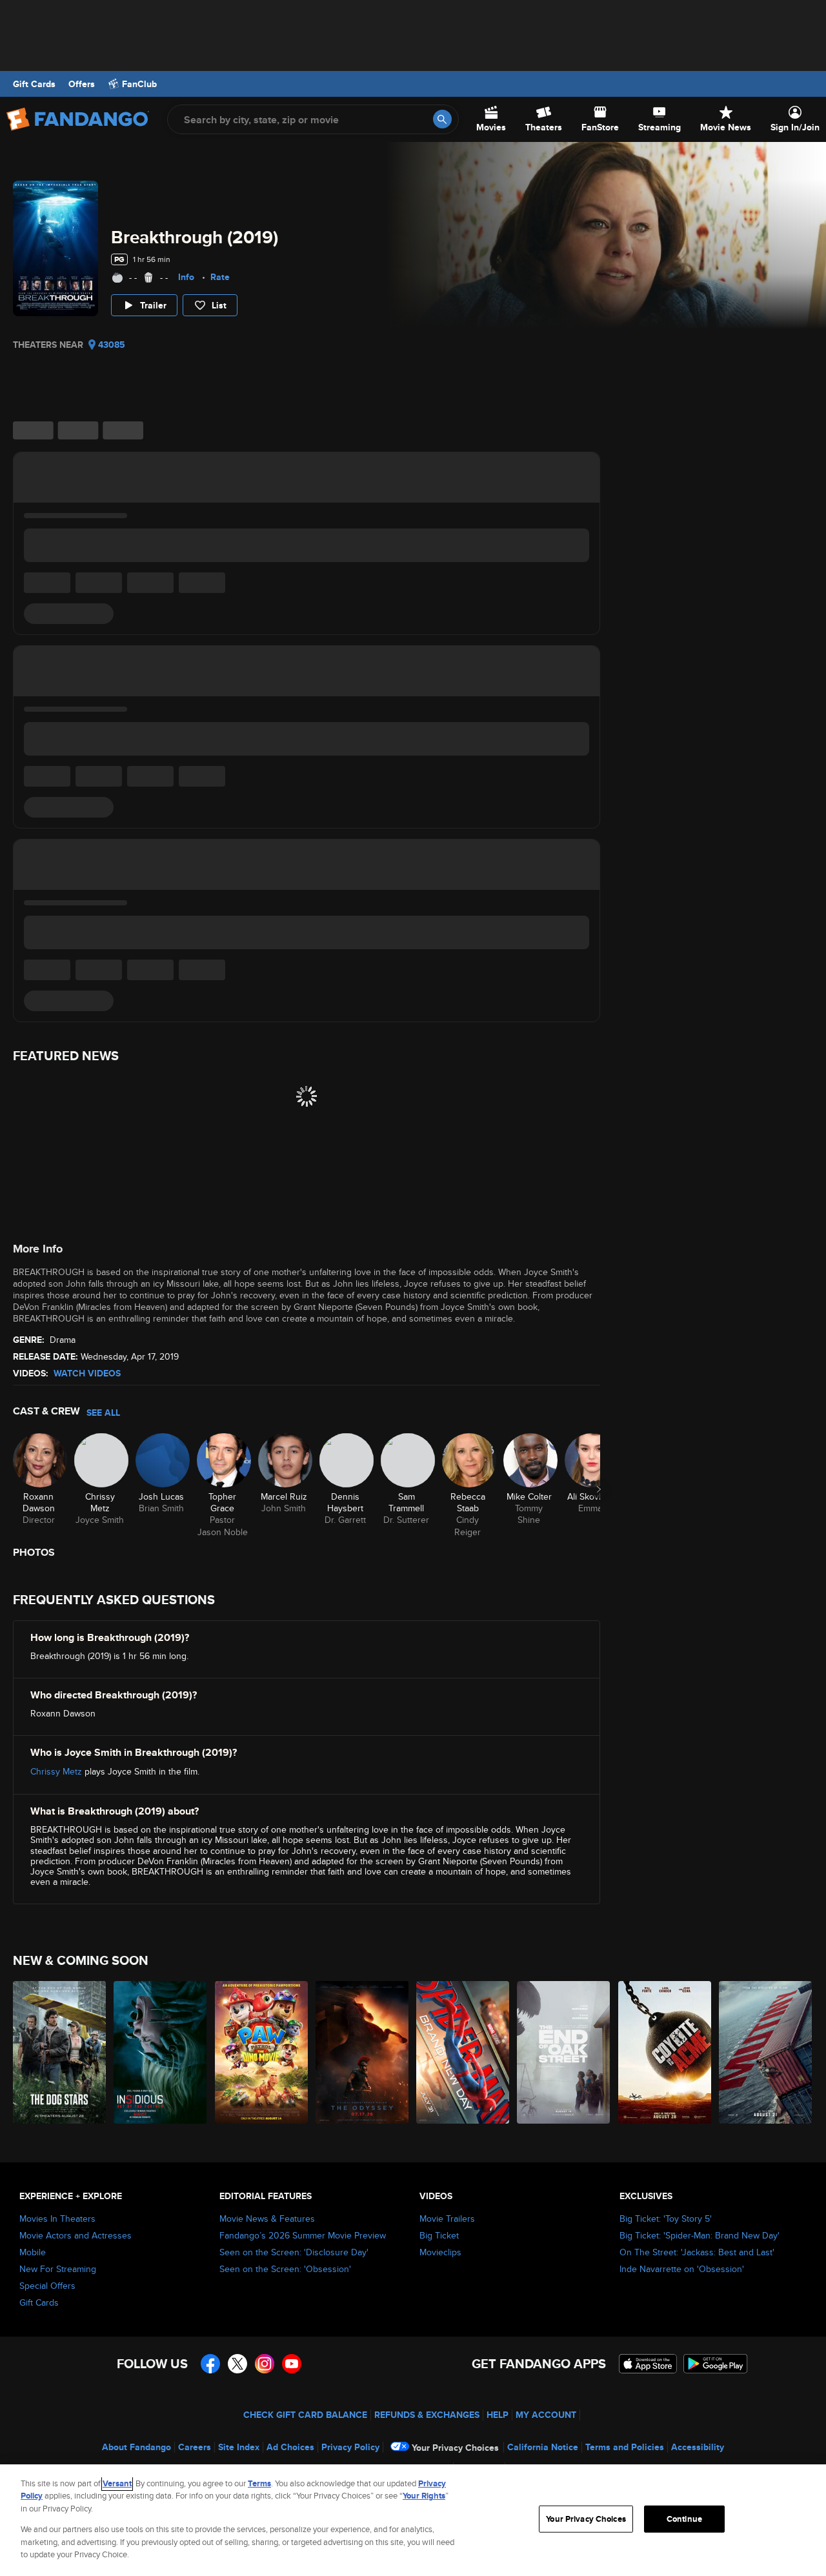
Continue (684, 2519)
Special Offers (47, 2286)
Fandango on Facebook (210, 2364)
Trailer (153, 305)
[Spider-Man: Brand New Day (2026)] (463, 2052)
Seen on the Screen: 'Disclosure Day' (294, 2252)
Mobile (33, 2252)
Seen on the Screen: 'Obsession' (285, 2269)
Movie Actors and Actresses (76, 2235)
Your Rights (424, 2496)
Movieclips (440, 2252)
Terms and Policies (625, 2447)
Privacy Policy (350, 2447)
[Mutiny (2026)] (766, 2052)
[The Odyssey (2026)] (363, 2052)
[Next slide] (599, 1489)
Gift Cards (34, 84)
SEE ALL (103, 1413)
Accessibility (698, 2447)
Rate (220, 277)
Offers (82, 84)
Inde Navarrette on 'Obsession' (682, 2269)
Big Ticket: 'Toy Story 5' (666, 2219)
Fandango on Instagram (265, 2364)
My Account (546, 2415)
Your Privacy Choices (455, 2448)
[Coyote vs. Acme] (665, 2052)
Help (498, 2415)
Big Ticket (439, 2235)
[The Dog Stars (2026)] (60, 2052)
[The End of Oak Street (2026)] (564, 2052)
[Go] (442, 119)
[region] (413, 2520)
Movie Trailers (447, 2219)
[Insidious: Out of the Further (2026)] (161, 2052)
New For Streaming (58, 2269)
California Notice (543, 2447)
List (219, 305)
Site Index (239, 2447)
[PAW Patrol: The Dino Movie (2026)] (262, 2052)
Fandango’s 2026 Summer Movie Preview (303, 2235)
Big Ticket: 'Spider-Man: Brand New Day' (700, 2235)
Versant (117, 2483)
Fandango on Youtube (292, 2364)
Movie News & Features (267, 2219)
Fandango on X (237, 2364)
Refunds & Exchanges (427, 2415)
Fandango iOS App (648, 2364)
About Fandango (136, 2447)
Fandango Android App (716, 2364)
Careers (195, 2447)
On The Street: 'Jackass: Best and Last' (697, 2252)
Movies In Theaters (57, 2219)
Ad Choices (290, 2447)
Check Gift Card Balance (305, 2415)
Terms (259, 2483)
